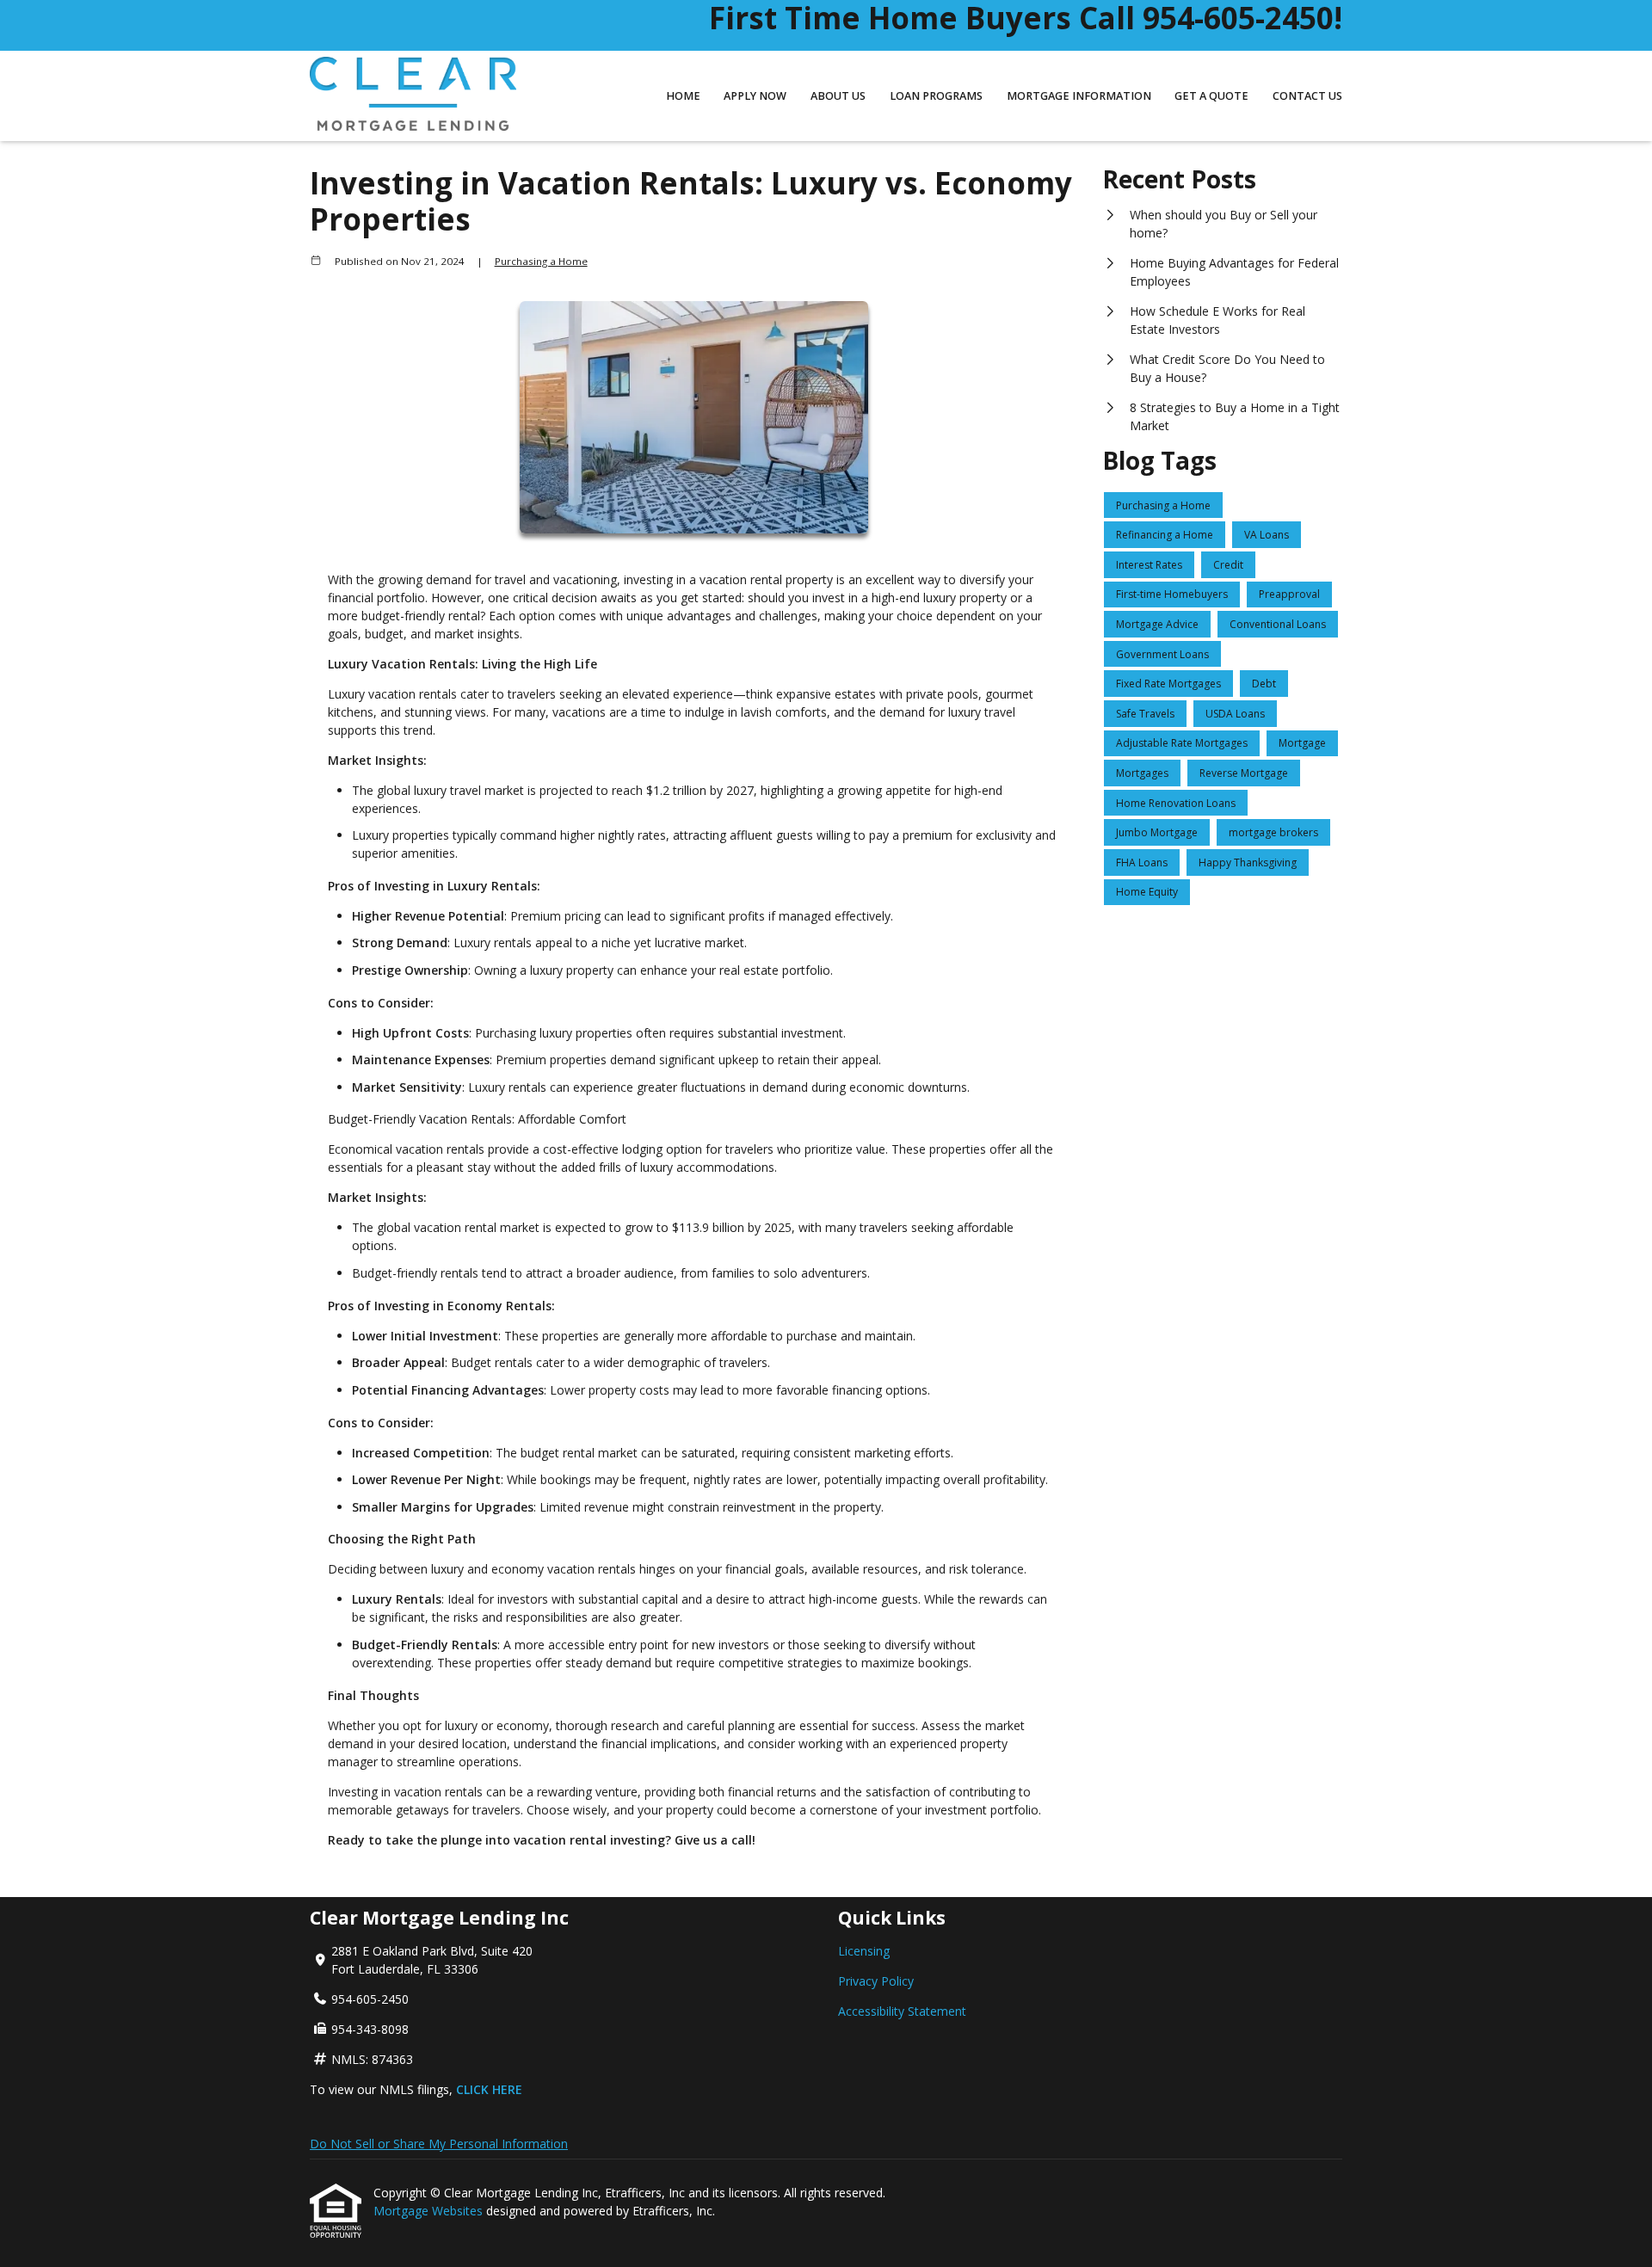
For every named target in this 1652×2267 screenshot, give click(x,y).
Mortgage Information (1079, 96)
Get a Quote (1211, 96)
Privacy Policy (876, 1981)
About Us (838, 96)
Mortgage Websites (430, 2211)
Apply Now (755, 96)
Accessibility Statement (902, 2011)
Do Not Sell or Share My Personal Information (439, 2144)
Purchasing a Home (541, 261)
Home (683, 96)
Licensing (864, 1951)
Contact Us (1307, 96)
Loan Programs (936, 96)
